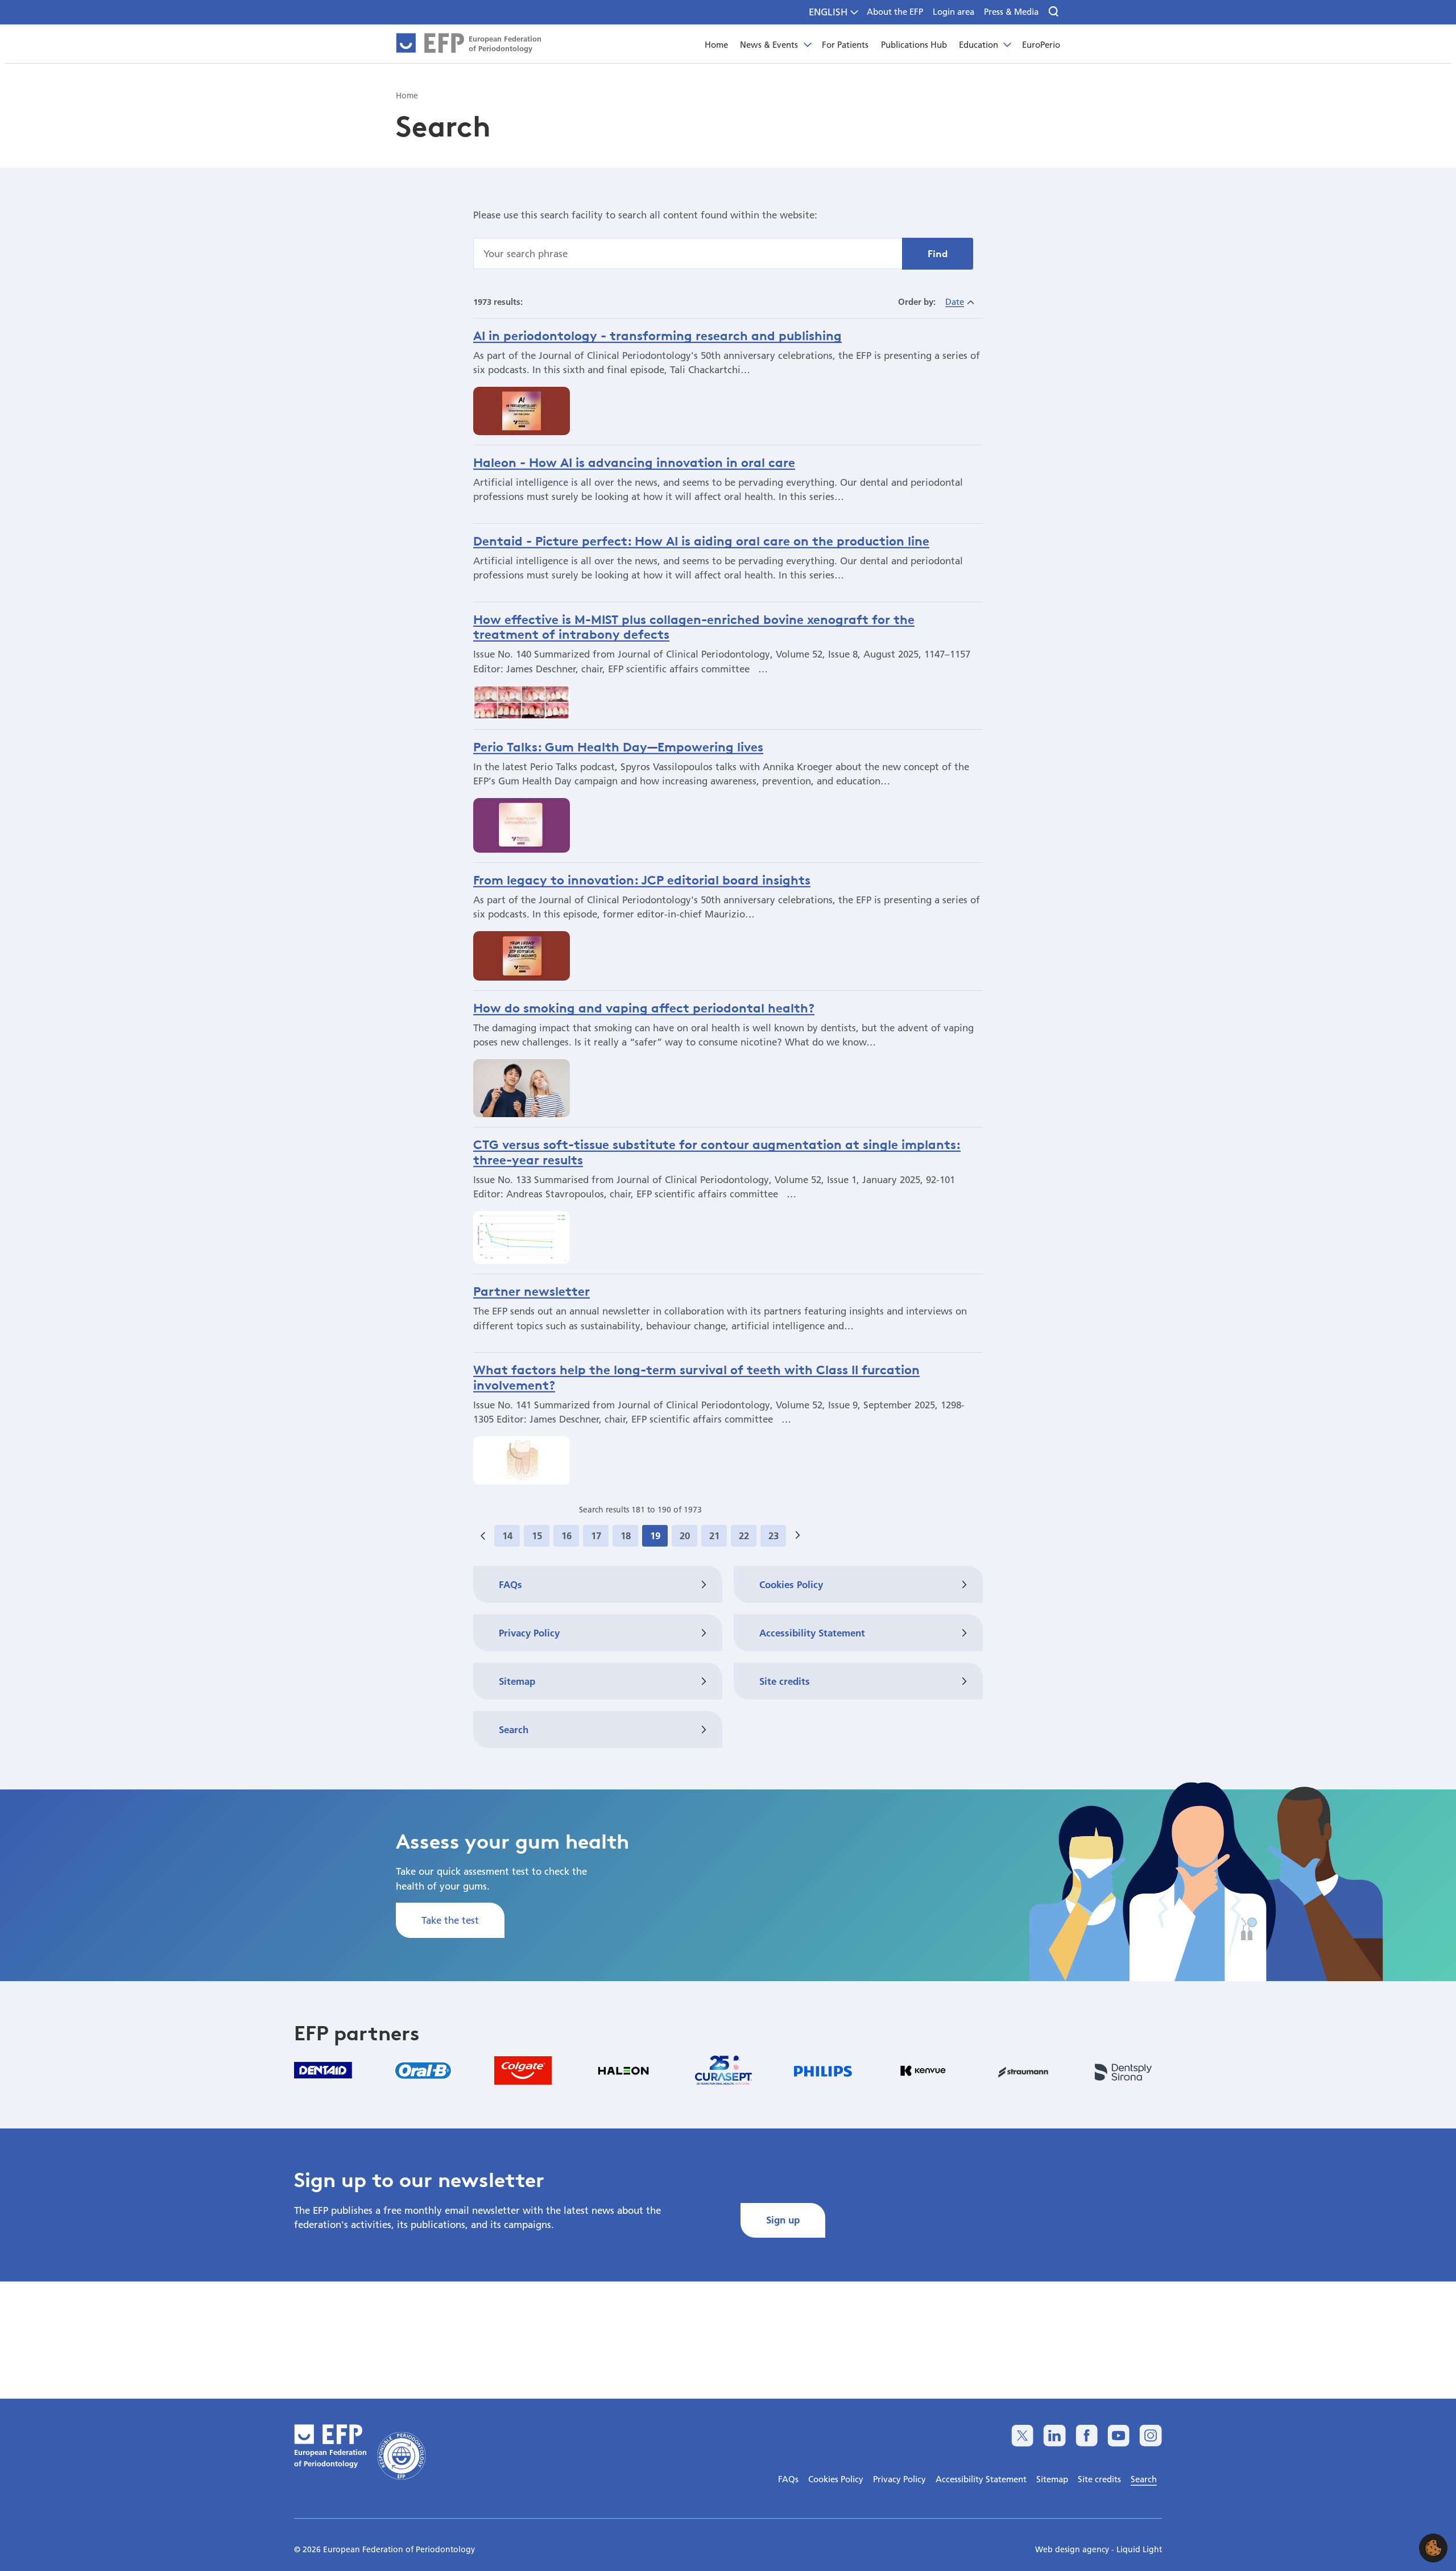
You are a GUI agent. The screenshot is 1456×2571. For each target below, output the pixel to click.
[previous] (483, 1535)
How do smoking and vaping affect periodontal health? (644, 1008)
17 (596, 1535)
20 (685, 1535)
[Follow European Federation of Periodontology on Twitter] (1022, 2435)
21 (714, 1535)
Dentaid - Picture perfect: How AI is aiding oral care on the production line (701, 541)
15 (537, 1535)
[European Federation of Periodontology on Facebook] (1087, 2435)
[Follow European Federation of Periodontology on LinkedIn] (1054, 2435)
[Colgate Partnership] (523, 2070)
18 (626, 1535)
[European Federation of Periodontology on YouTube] (1118, 2435)
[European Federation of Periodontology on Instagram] (1150, 2435)
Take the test (450, 1920)
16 (566, 1535)
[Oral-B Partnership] (423, 2070)
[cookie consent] (1433, 2548)
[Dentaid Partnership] (323, 2070)
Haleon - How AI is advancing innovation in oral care (634, 462)
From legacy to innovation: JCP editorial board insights (642, 880)
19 (655, 1535)
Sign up (783, 2220)
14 (507, 1535)
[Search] (1054, 12)
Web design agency (1073, 2549)
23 (773, 1535)
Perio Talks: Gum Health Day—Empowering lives (618, 747)
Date (955, 301)
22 (744, 1535)
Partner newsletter (531, 1291)
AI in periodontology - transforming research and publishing (657, 336)
